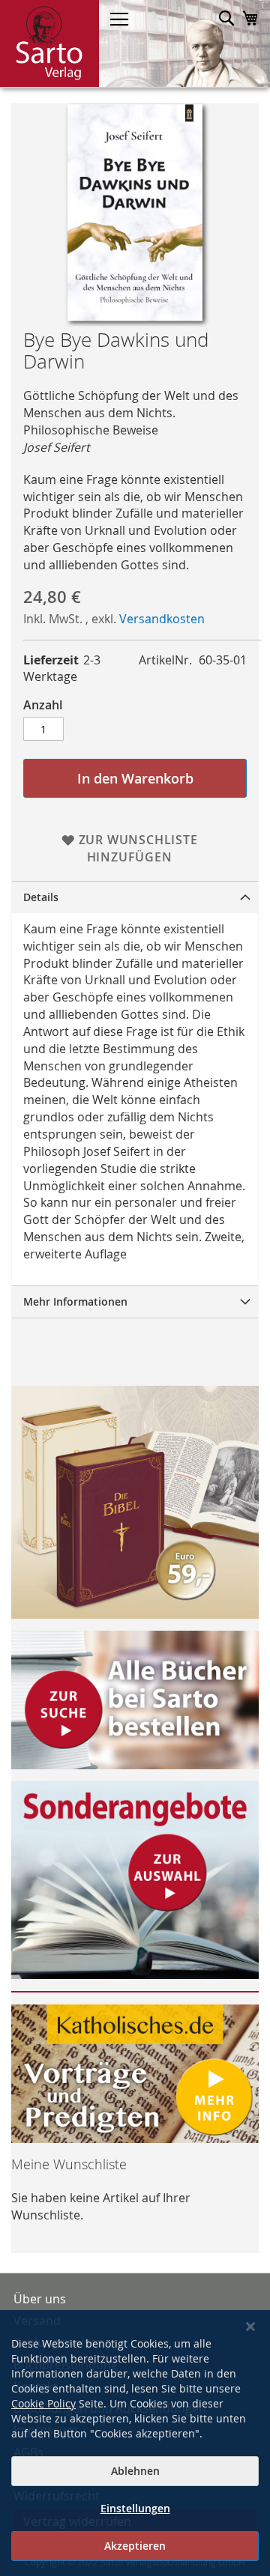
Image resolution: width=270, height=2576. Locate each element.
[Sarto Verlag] (49, 43)
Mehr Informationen (75, 1301)
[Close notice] (250, 2327)
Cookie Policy (43, 2403)
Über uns (40, 2299)
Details (41, 897)
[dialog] (135, 2443)
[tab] (135, 897)
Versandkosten (162, 619)
